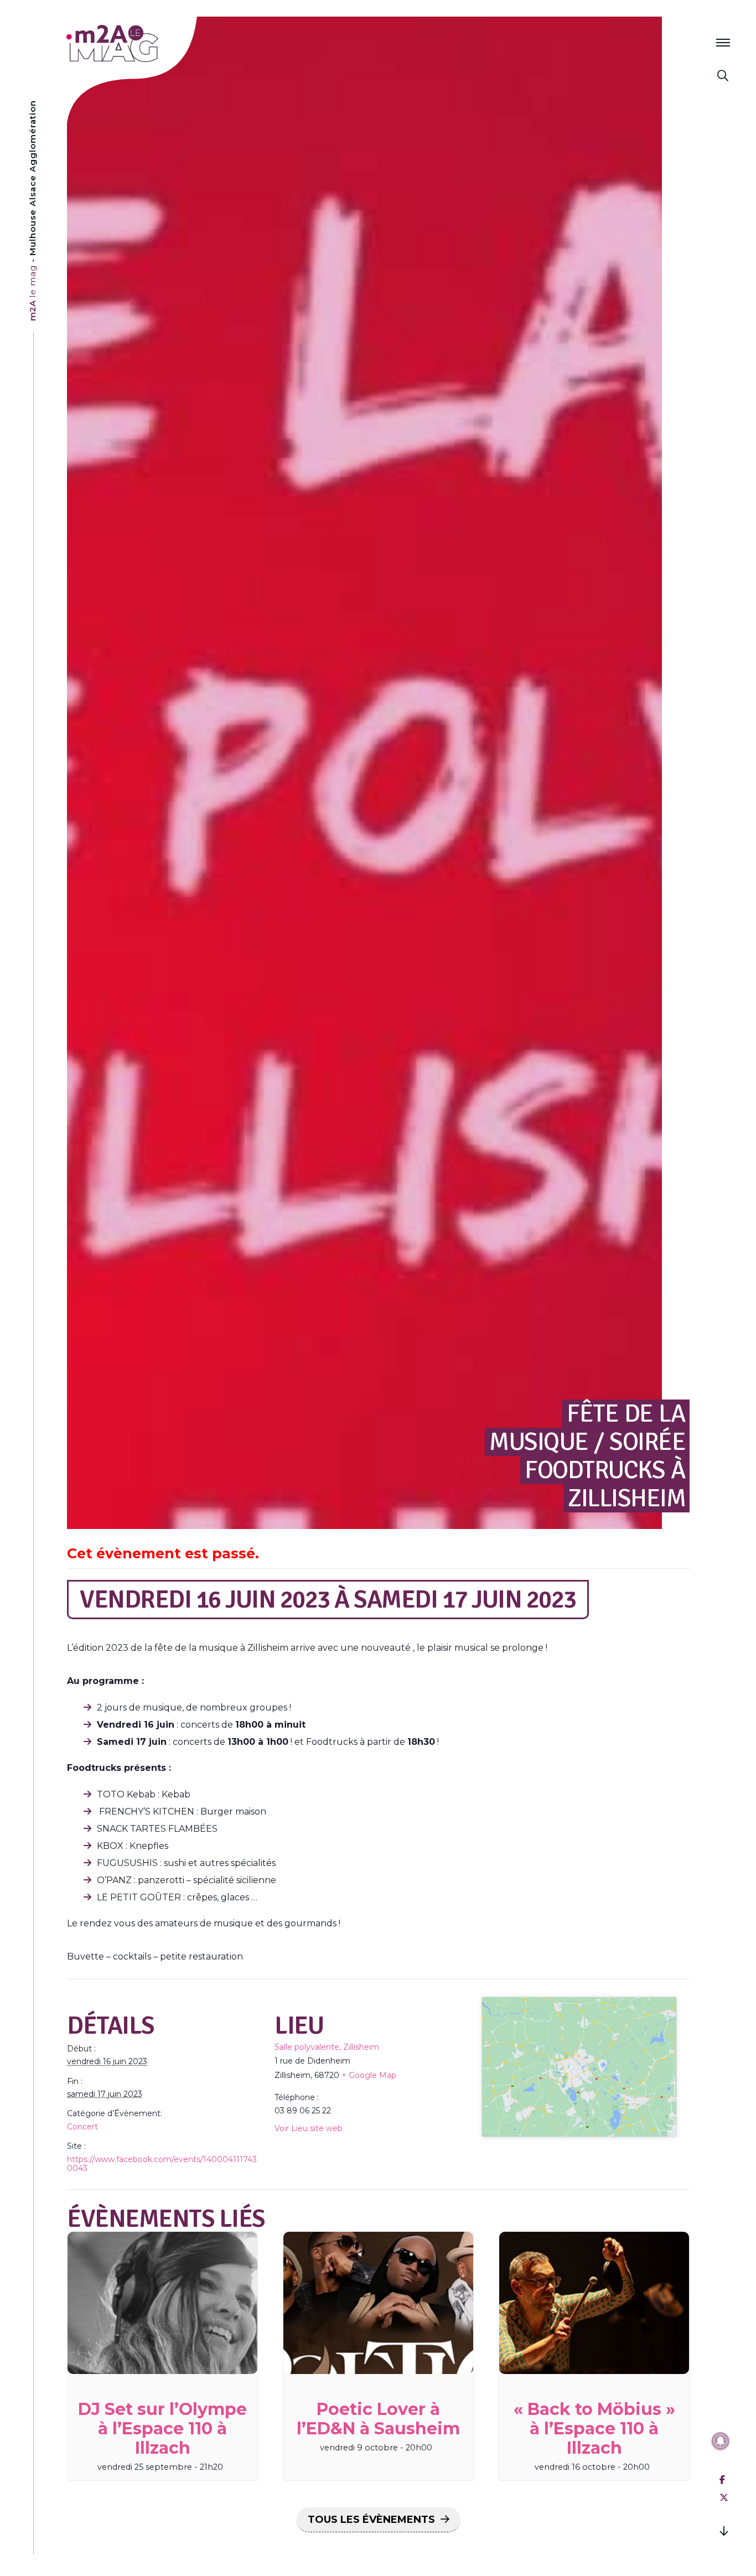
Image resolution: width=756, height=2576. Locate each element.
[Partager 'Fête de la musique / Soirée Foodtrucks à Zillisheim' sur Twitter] (724, 2498)
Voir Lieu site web (309, 2128)
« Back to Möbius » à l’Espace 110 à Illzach (594, 2429)
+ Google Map (369, 2075)
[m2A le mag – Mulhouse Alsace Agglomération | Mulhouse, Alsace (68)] (149, 43)
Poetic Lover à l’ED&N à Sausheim (378, 2419)
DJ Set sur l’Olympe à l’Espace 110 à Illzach (162, 2429)
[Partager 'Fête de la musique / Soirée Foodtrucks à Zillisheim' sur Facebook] (722, 2480)
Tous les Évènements (371, 2520)
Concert (82, 2127)
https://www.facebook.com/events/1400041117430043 (162, 2164)
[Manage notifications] (721, 2441)
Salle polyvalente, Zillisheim (327, 2047)
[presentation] (162, 2303)
